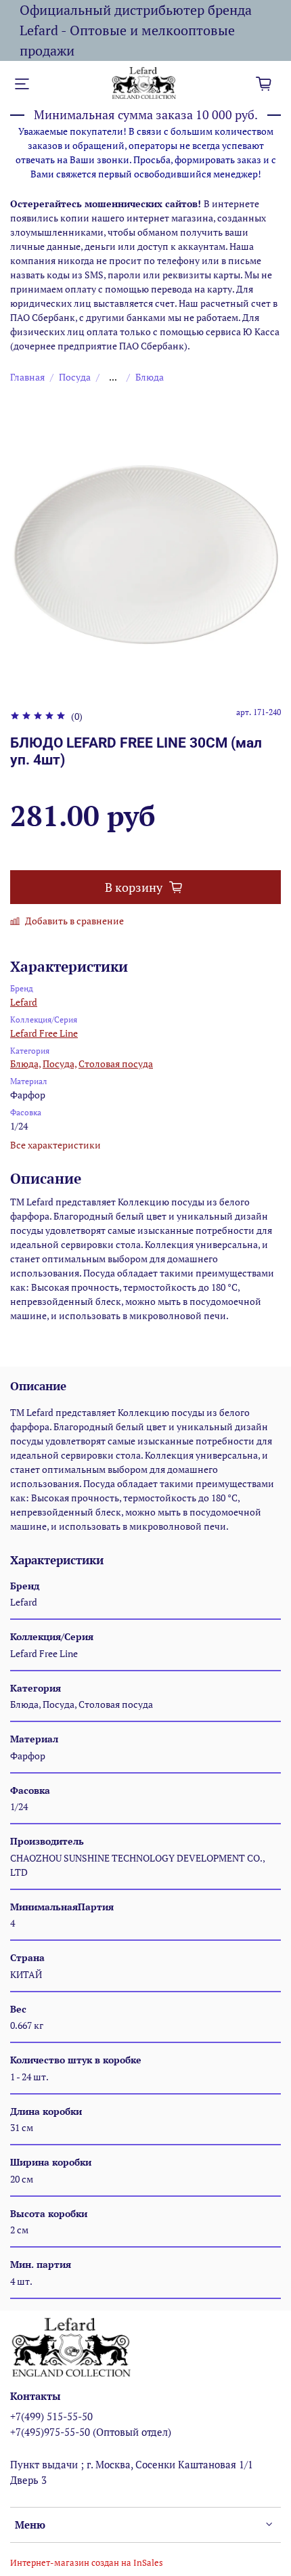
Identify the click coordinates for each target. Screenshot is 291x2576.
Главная (27, 377)
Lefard (24, 1002)
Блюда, (25, 1064)
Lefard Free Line (44, 1033)
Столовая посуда (116, 1064)
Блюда (150, 377)
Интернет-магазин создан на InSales (87, 2563)
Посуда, (60, 1064)
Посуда (75, 377)
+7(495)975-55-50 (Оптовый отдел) (91, 2432)
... (113, 377)
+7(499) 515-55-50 (51, 2416)
